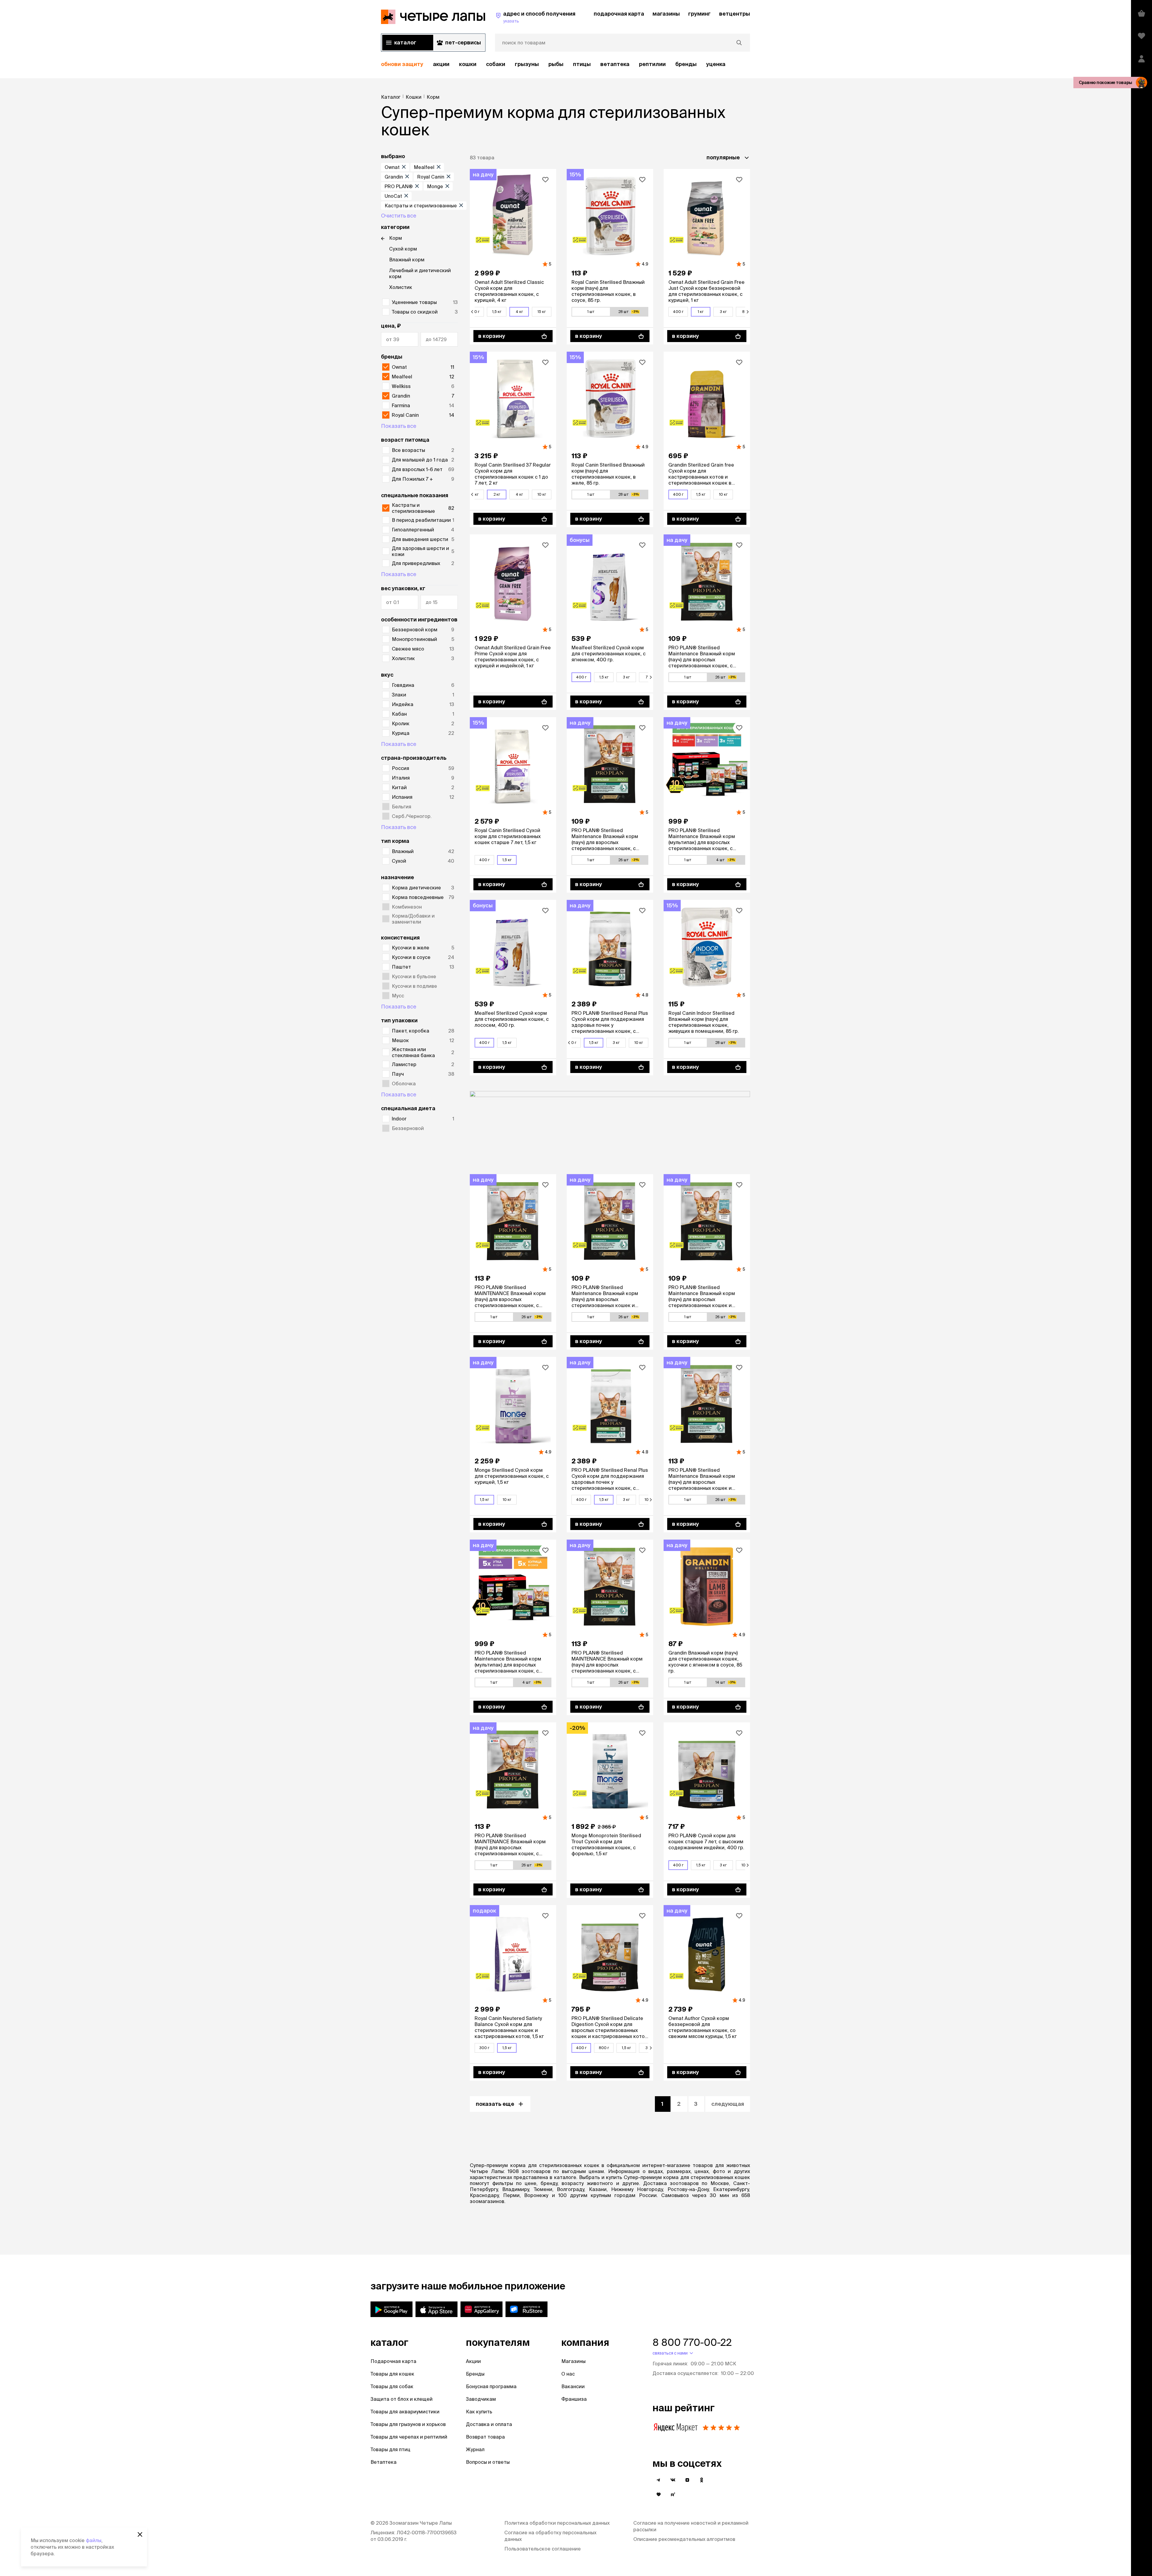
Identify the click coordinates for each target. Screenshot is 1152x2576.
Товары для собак (392, 2386)
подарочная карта (619, 14)
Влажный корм (407, 260)
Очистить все (399, 216)
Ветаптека (615, 64)
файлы (94, 2540)
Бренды (475, 2374)
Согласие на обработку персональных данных (550, 2536)
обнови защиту (402, 64)
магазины (666, 14)
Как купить (479, 2412)
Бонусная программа (491, 2386)
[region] (565, 64)
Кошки (468, 64)
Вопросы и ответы (488, 2462)
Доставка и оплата (489, 2424)
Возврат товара (485, 2437)
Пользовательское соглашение (543, 2549)
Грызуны (527, 64)
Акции (473, 2361)
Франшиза (574, 2399)
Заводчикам (481, 2399)
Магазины (573, 2361)
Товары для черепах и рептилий (409, 2437)
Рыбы (556, 64)
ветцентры (735, 14)
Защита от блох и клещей (402, 2399)
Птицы (582, 64)
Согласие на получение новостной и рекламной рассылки (691, 2526)
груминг (699, 14)
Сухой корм (403, 249)
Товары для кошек (392, 2374)
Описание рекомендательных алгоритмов (684, 2539)
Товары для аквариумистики (405, 2412)
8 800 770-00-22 (692, 2342)
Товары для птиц (390, 2449)
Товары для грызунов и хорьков (408, 2424)
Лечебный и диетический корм (420, 273)
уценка (716, 64)
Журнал (475, 2449)
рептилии (652, 64)
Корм (396, 238)
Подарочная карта (393, 2361)
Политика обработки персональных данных (557, 2523)
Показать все (399, 426)
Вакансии (573, 2386)
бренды (686, 64)
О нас (568, 2374)
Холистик (401, 287)
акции (441, 64)
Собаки (496, 64)
